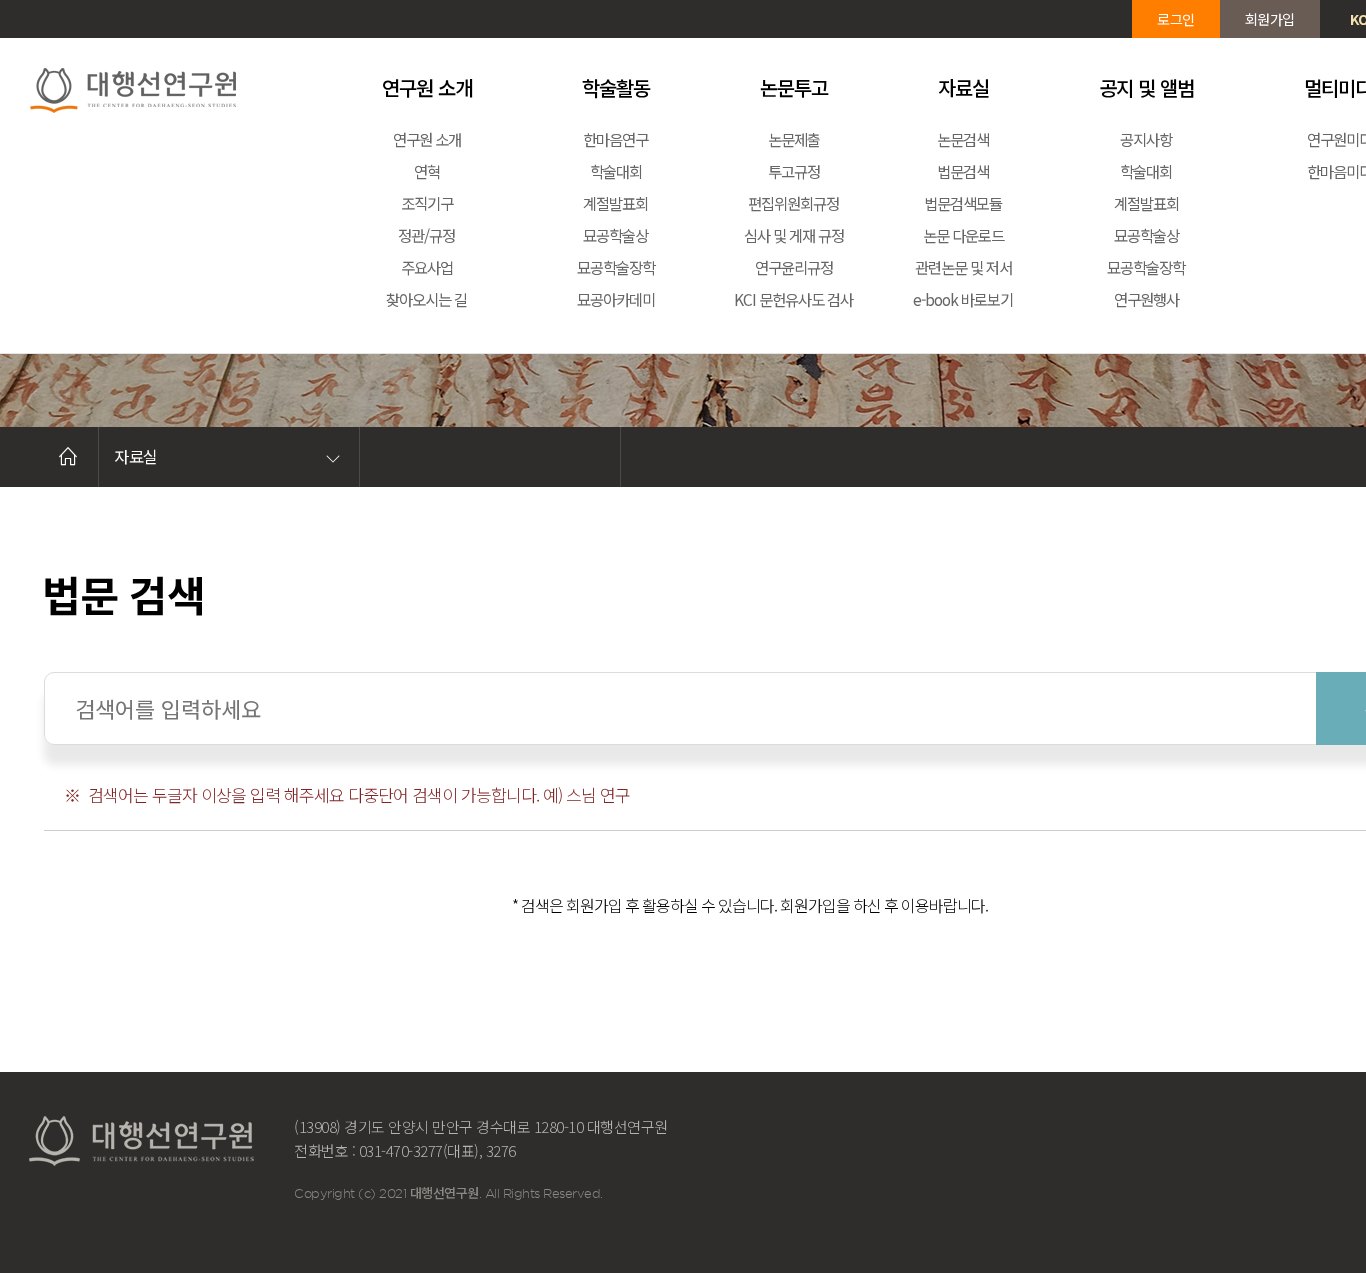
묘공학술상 (615, 235)
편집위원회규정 (793, 203)
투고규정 (794, 171)
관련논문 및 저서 (963, 267)
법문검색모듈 (963, 203)
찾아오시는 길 (426, 299)
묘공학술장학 (616, 267)
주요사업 (427, 267)
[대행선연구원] (165, 88)
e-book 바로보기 (963, 299)
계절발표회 (615, 203)
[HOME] (68, 457)
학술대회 (616, 171)
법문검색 (963, 171)
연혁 (427, 171)
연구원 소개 (427, 139)
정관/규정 (426, 235)
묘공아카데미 (616, 299)
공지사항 (1146, 139)
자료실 (136, 456)
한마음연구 (615, 139)
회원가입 (1270, 19)
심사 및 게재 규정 (794, 235)
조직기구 (427, 203)
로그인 (1176, 19)
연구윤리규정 (794, 267)
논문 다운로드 (963, 235)
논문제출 (794, 139)
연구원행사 (1146, 299)
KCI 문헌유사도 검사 (793, 299)
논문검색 (963, 139)
